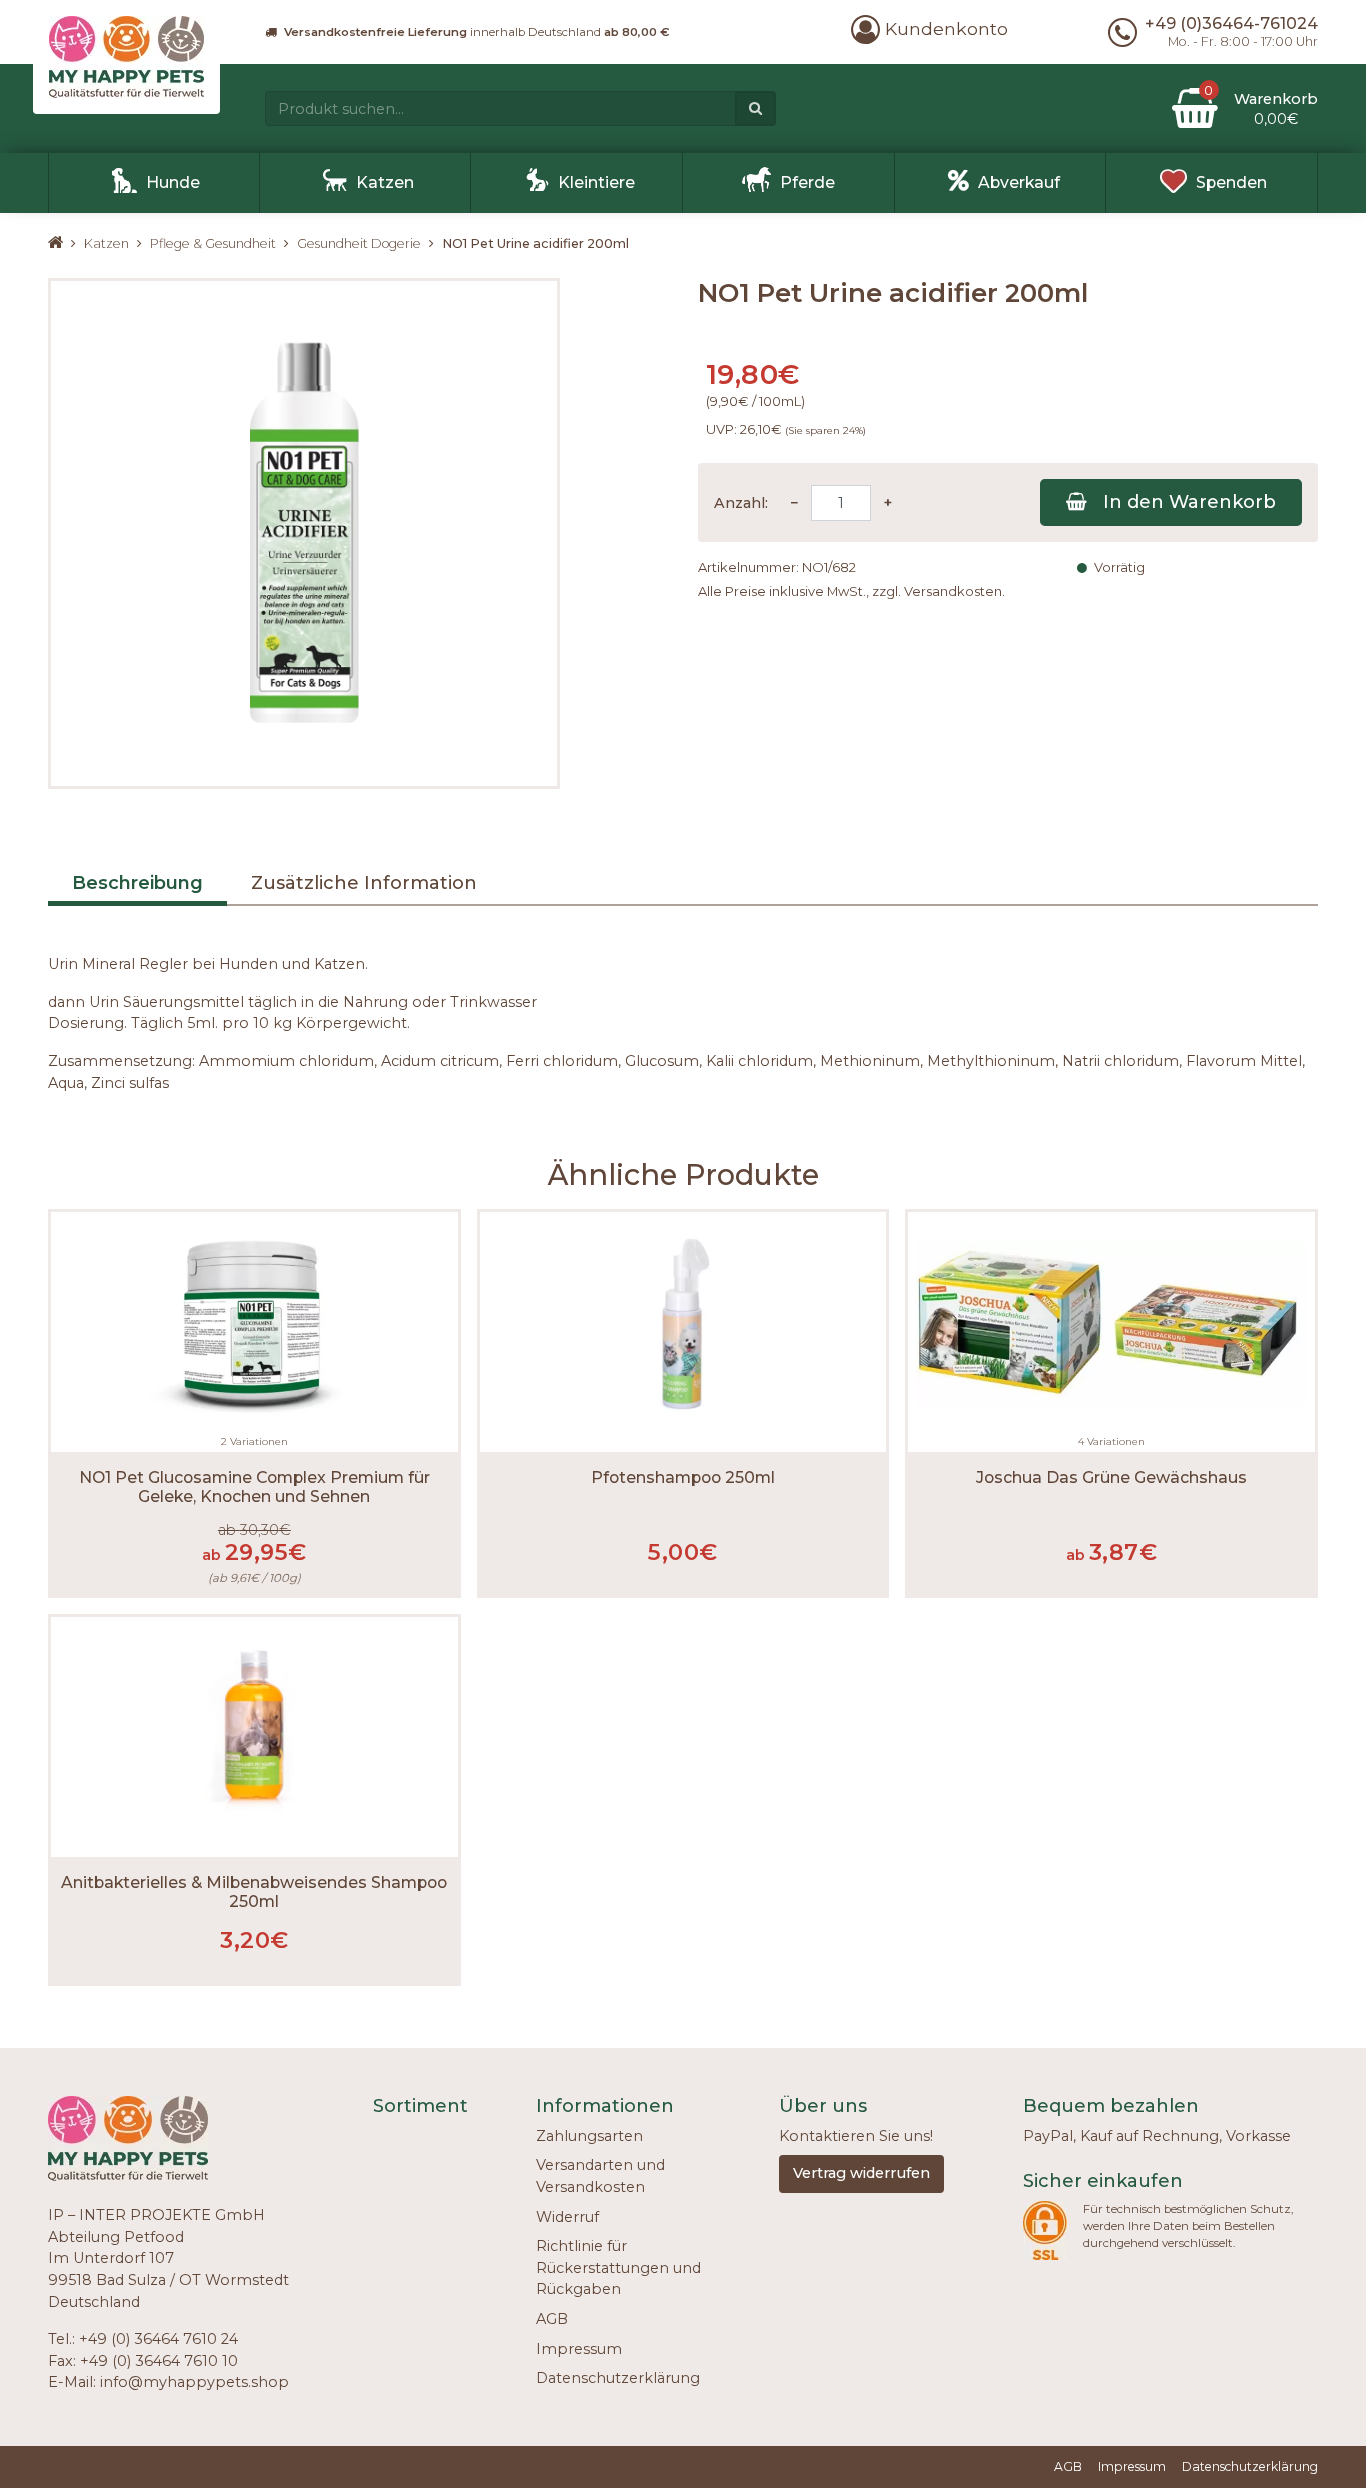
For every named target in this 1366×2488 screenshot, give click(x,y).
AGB (552, 2319)
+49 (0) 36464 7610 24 (158, 2339)
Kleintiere (596, 182)
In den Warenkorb (1189, 502)
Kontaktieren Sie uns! (856, 2136)
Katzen (385, 182)
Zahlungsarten (589, 2136)
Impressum (579, 2349)
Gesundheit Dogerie (359, 243)
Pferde (807, 182)
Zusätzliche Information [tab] (364, 883)
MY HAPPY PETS (66, 243)
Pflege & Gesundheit (213, 243)
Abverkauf (1019, 182)
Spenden (1231, 182)
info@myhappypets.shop (194, 2382)
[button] (929, 28)
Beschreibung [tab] (137, 883)
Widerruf (567, 2217)
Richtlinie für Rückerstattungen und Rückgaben (618, 2267)
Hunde (173, 182)
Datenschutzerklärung (618, 2378)
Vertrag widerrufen (861, 2173)
